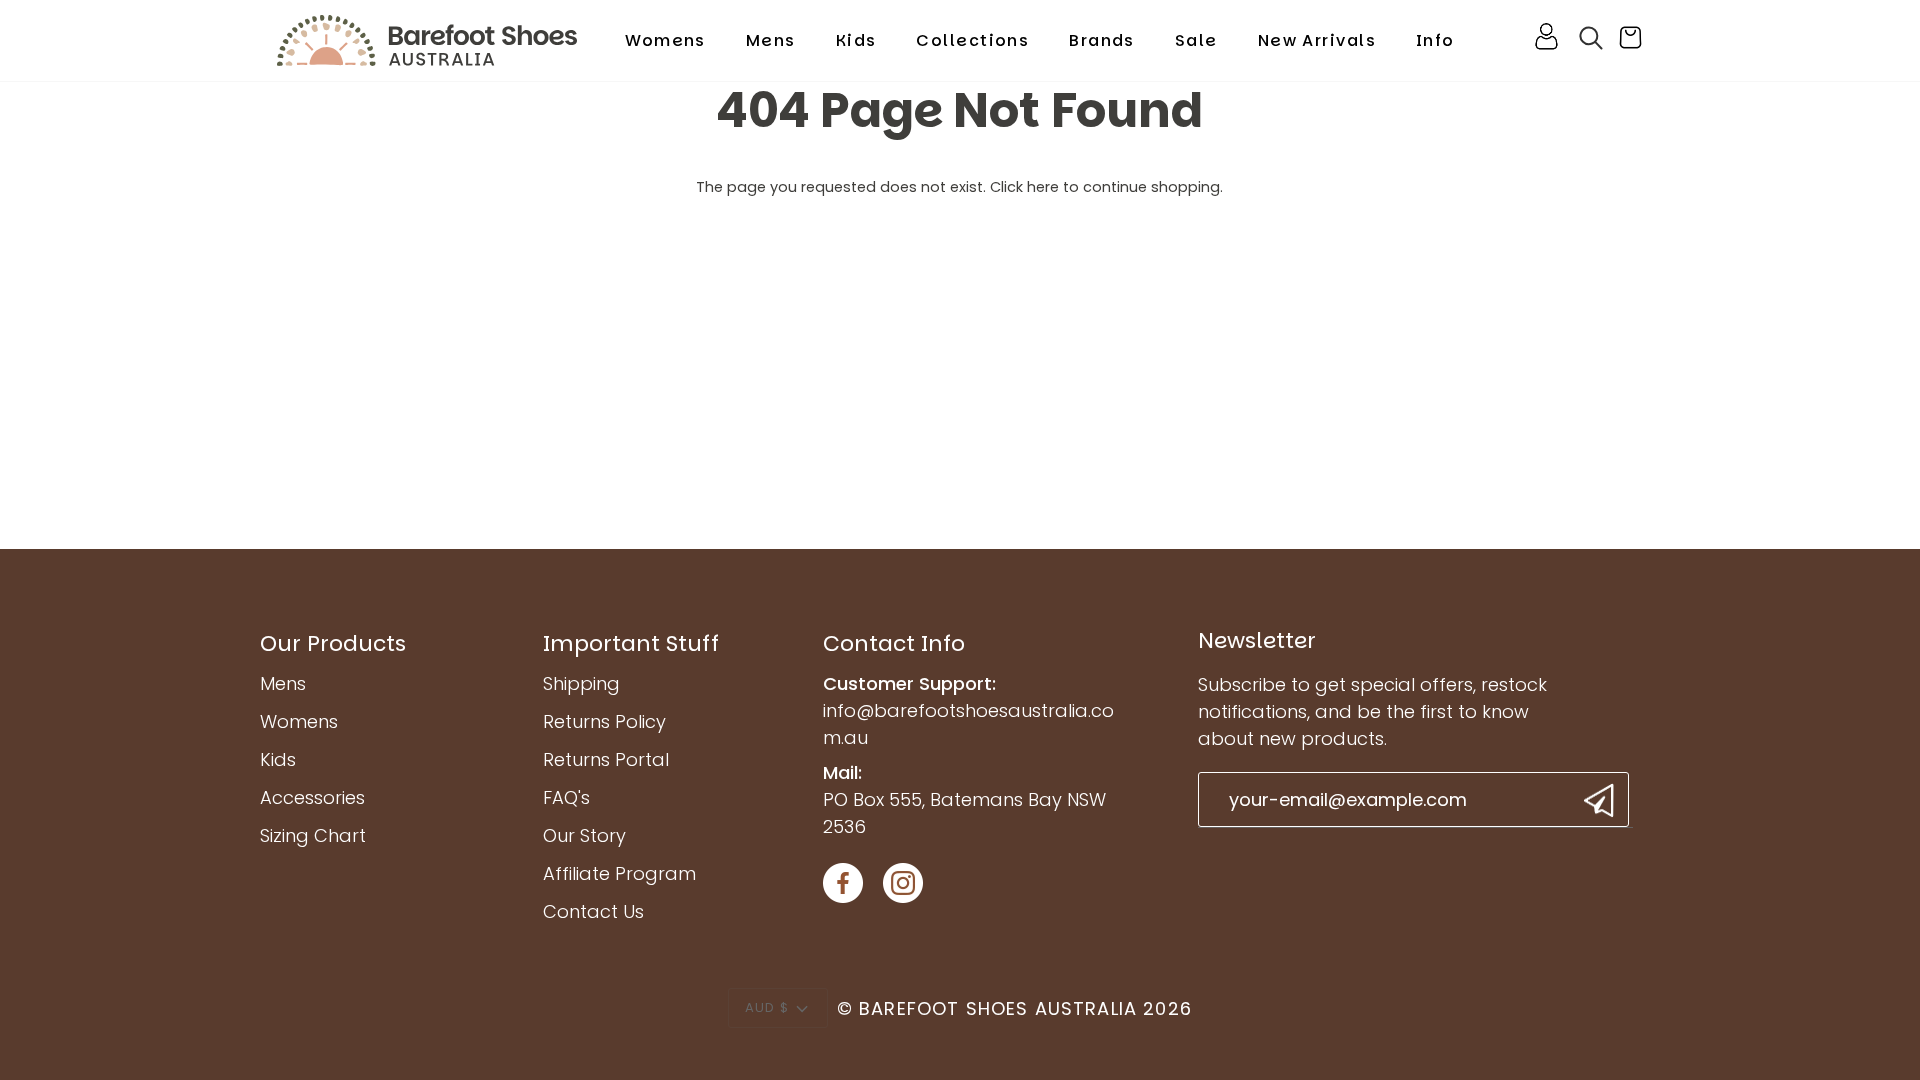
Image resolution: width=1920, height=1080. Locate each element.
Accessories (312, 797)
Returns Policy (604, 721)
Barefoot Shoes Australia (998, 1008)
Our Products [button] (333, 643)
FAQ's (566, 797)
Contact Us (593, 911)
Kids (278, 759)
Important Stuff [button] (631, 643)
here (1043, 187)
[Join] (1596, 800)
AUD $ (767, 1007)
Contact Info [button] (894, 643)
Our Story (584, 835)
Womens (299, 721)
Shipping (581, 683)
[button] (665, 40)
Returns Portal (606, 759)
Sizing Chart (313, 835)
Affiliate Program (619, 873)
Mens (283, 683)
